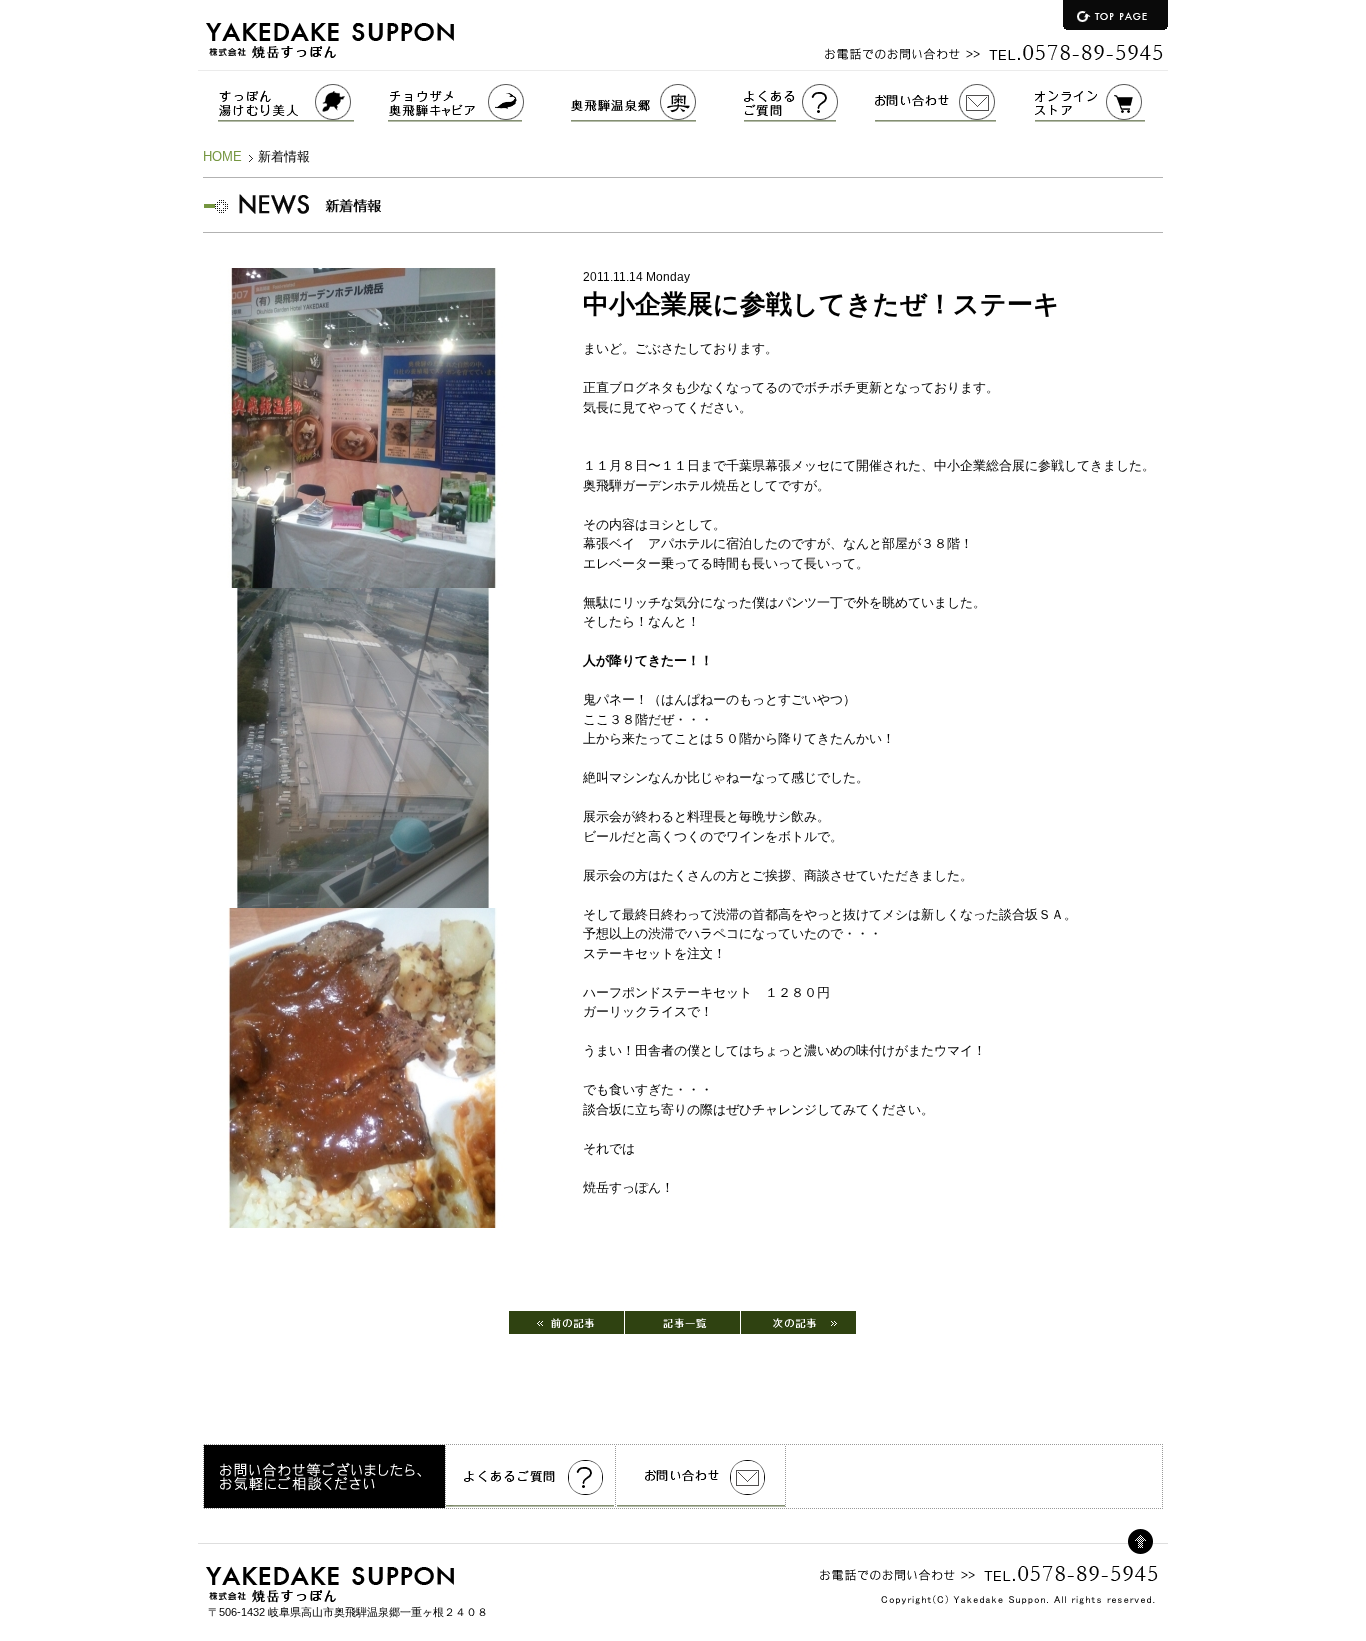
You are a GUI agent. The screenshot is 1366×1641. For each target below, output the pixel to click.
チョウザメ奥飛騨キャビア (479, 103)
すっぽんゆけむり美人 (293, 103)
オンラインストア (1101, 103)
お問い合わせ (955, 103)
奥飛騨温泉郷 (657, 103)
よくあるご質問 (809, 103)
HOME (222, 156)
